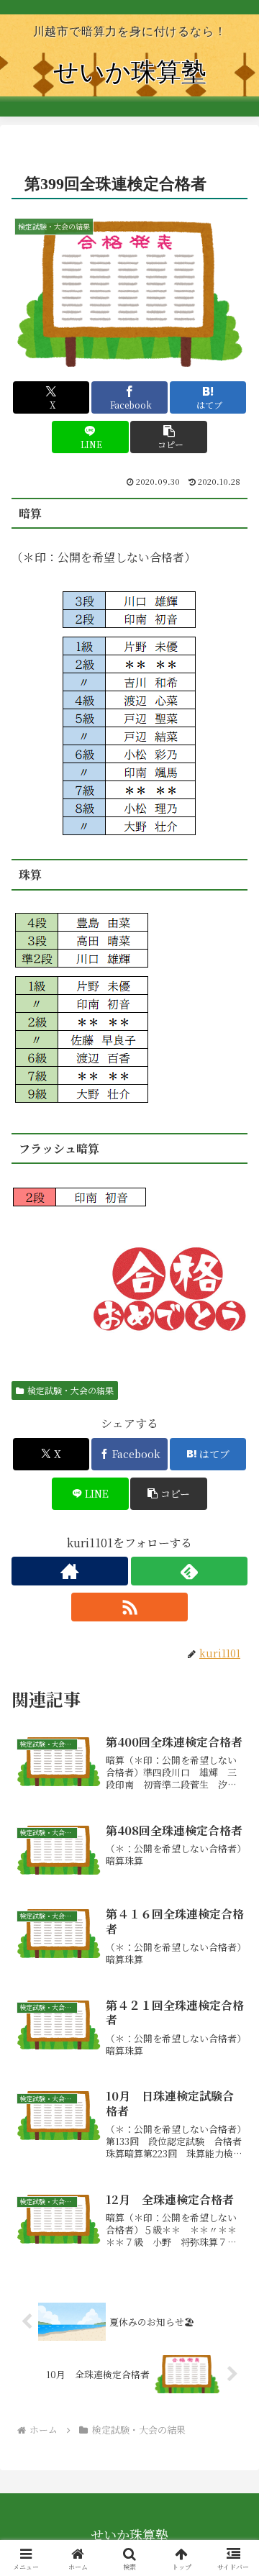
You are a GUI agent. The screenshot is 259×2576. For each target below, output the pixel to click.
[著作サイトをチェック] (70, 1571)
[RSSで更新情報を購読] (129, 1607)
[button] (169, 437)
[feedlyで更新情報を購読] (189, 1571)
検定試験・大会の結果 (71, 1390)
